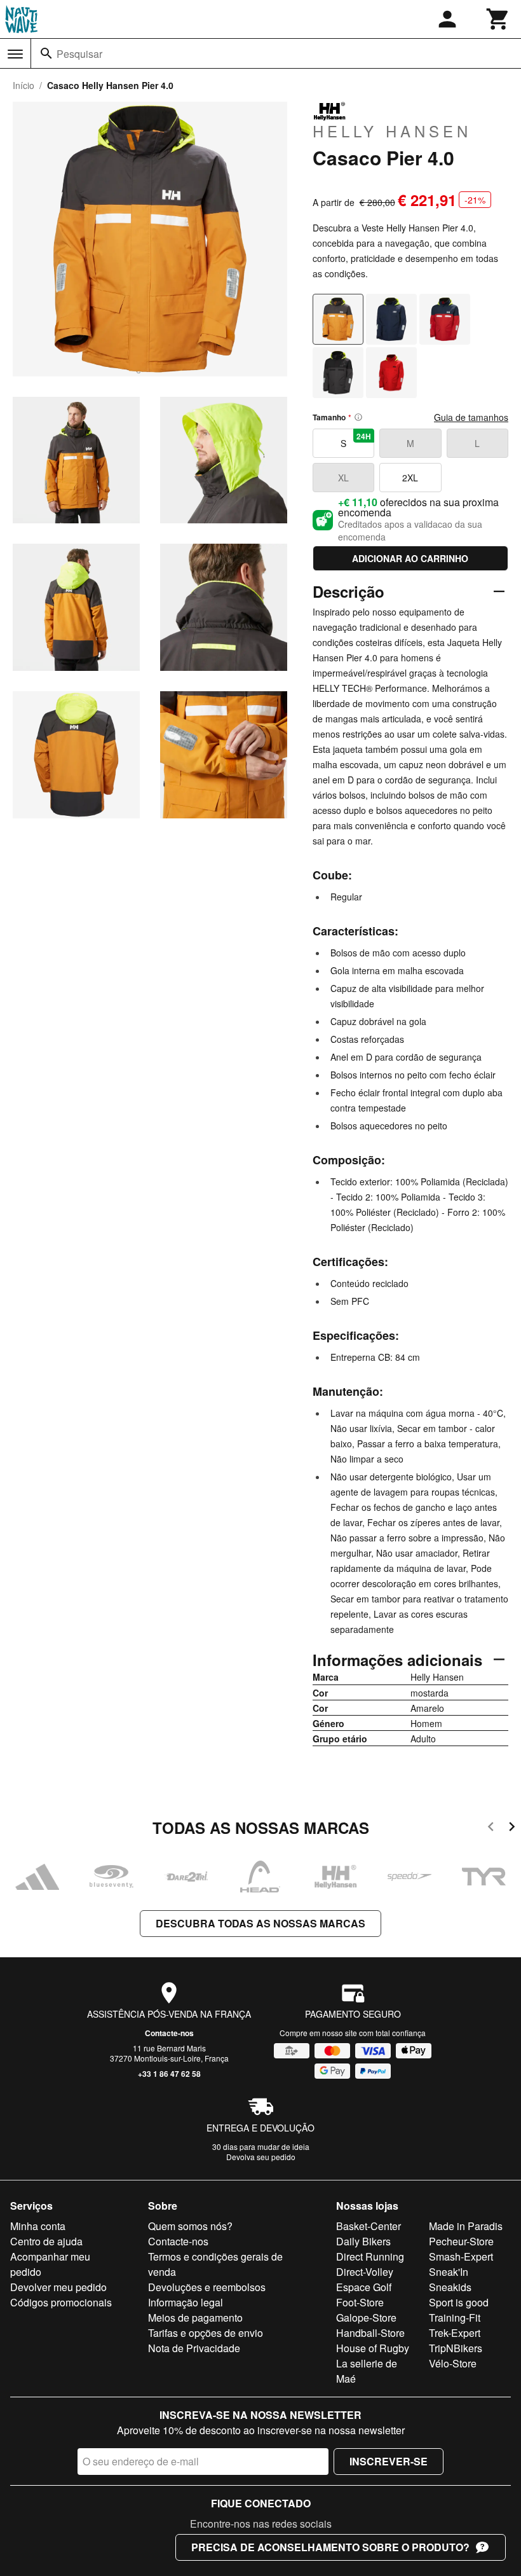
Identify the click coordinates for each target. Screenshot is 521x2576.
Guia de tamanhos (471, 417)
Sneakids (450, 2287)
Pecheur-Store (461, 2241)
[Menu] (15, 54)
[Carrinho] (498, 19)
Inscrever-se (389, 2461)
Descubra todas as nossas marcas (260, 1923)
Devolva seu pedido (261, 2157)
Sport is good (459, 2302)
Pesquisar (79, 54)
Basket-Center (369, 2226)
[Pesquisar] (46, 53)
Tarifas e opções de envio (206, 2333)
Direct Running (370, 2256)
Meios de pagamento (195, 2318)
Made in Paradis (466, 2226)
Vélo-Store (453, 2363)
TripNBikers (456, 2348)
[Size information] (358, 417)
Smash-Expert (461, 2256)
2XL (410, 478)
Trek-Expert (455, 2333)
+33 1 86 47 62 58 (169, 2074)
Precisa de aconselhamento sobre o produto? (330, 2547)
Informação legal (186, 2302)
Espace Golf (364, 2287)
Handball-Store (370, 2333)
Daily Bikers (363, 2241)
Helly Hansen (392, 130)
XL (343, 478)
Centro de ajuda (46, 2241)
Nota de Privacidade (194, 2348)
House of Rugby (373, 2348)
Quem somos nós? (190, 2226)
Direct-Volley (365, 2272)
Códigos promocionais (61, 2302)
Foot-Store (360, 2302)
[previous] (491, 1829)
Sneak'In (449, 2272)
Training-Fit (455, 2318)
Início (24, 85)
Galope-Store (366, 2318)
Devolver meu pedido (58, 2287)
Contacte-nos (169, 2033)
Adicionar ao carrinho (410, 558)
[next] (512, 1829)
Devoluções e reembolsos (207, 2287)
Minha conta (38, 2226)
